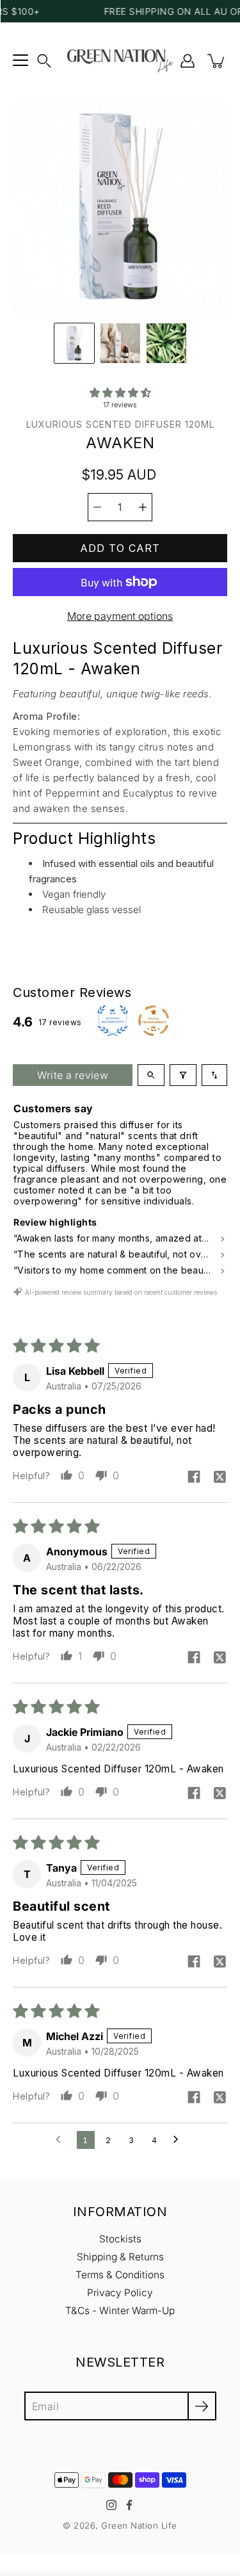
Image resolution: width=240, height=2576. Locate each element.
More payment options (120, 616)
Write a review (73, 1075)
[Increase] (143, 507)
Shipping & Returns (120, 2257)
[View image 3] (166, 343)
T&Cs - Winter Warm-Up (120, 2311)
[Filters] (183, 1075)
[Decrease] (97, 507)
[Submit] (202, 2406)
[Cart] (217, 61)
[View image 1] (74, 343)
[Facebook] (129, 2505)
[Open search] (151, 1075)
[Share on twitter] (220, 1478)
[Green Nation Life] (120, 61)
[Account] (188, 61)
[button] (44, 61)
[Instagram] (111, 2505)
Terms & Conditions (120, 2275)
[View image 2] (120, 343)
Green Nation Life (139, 2525)
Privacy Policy (120, 2293)
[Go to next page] (179, 2140)
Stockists (120, 2239)
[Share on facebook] (194, 1478)
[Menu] (20, 61)
